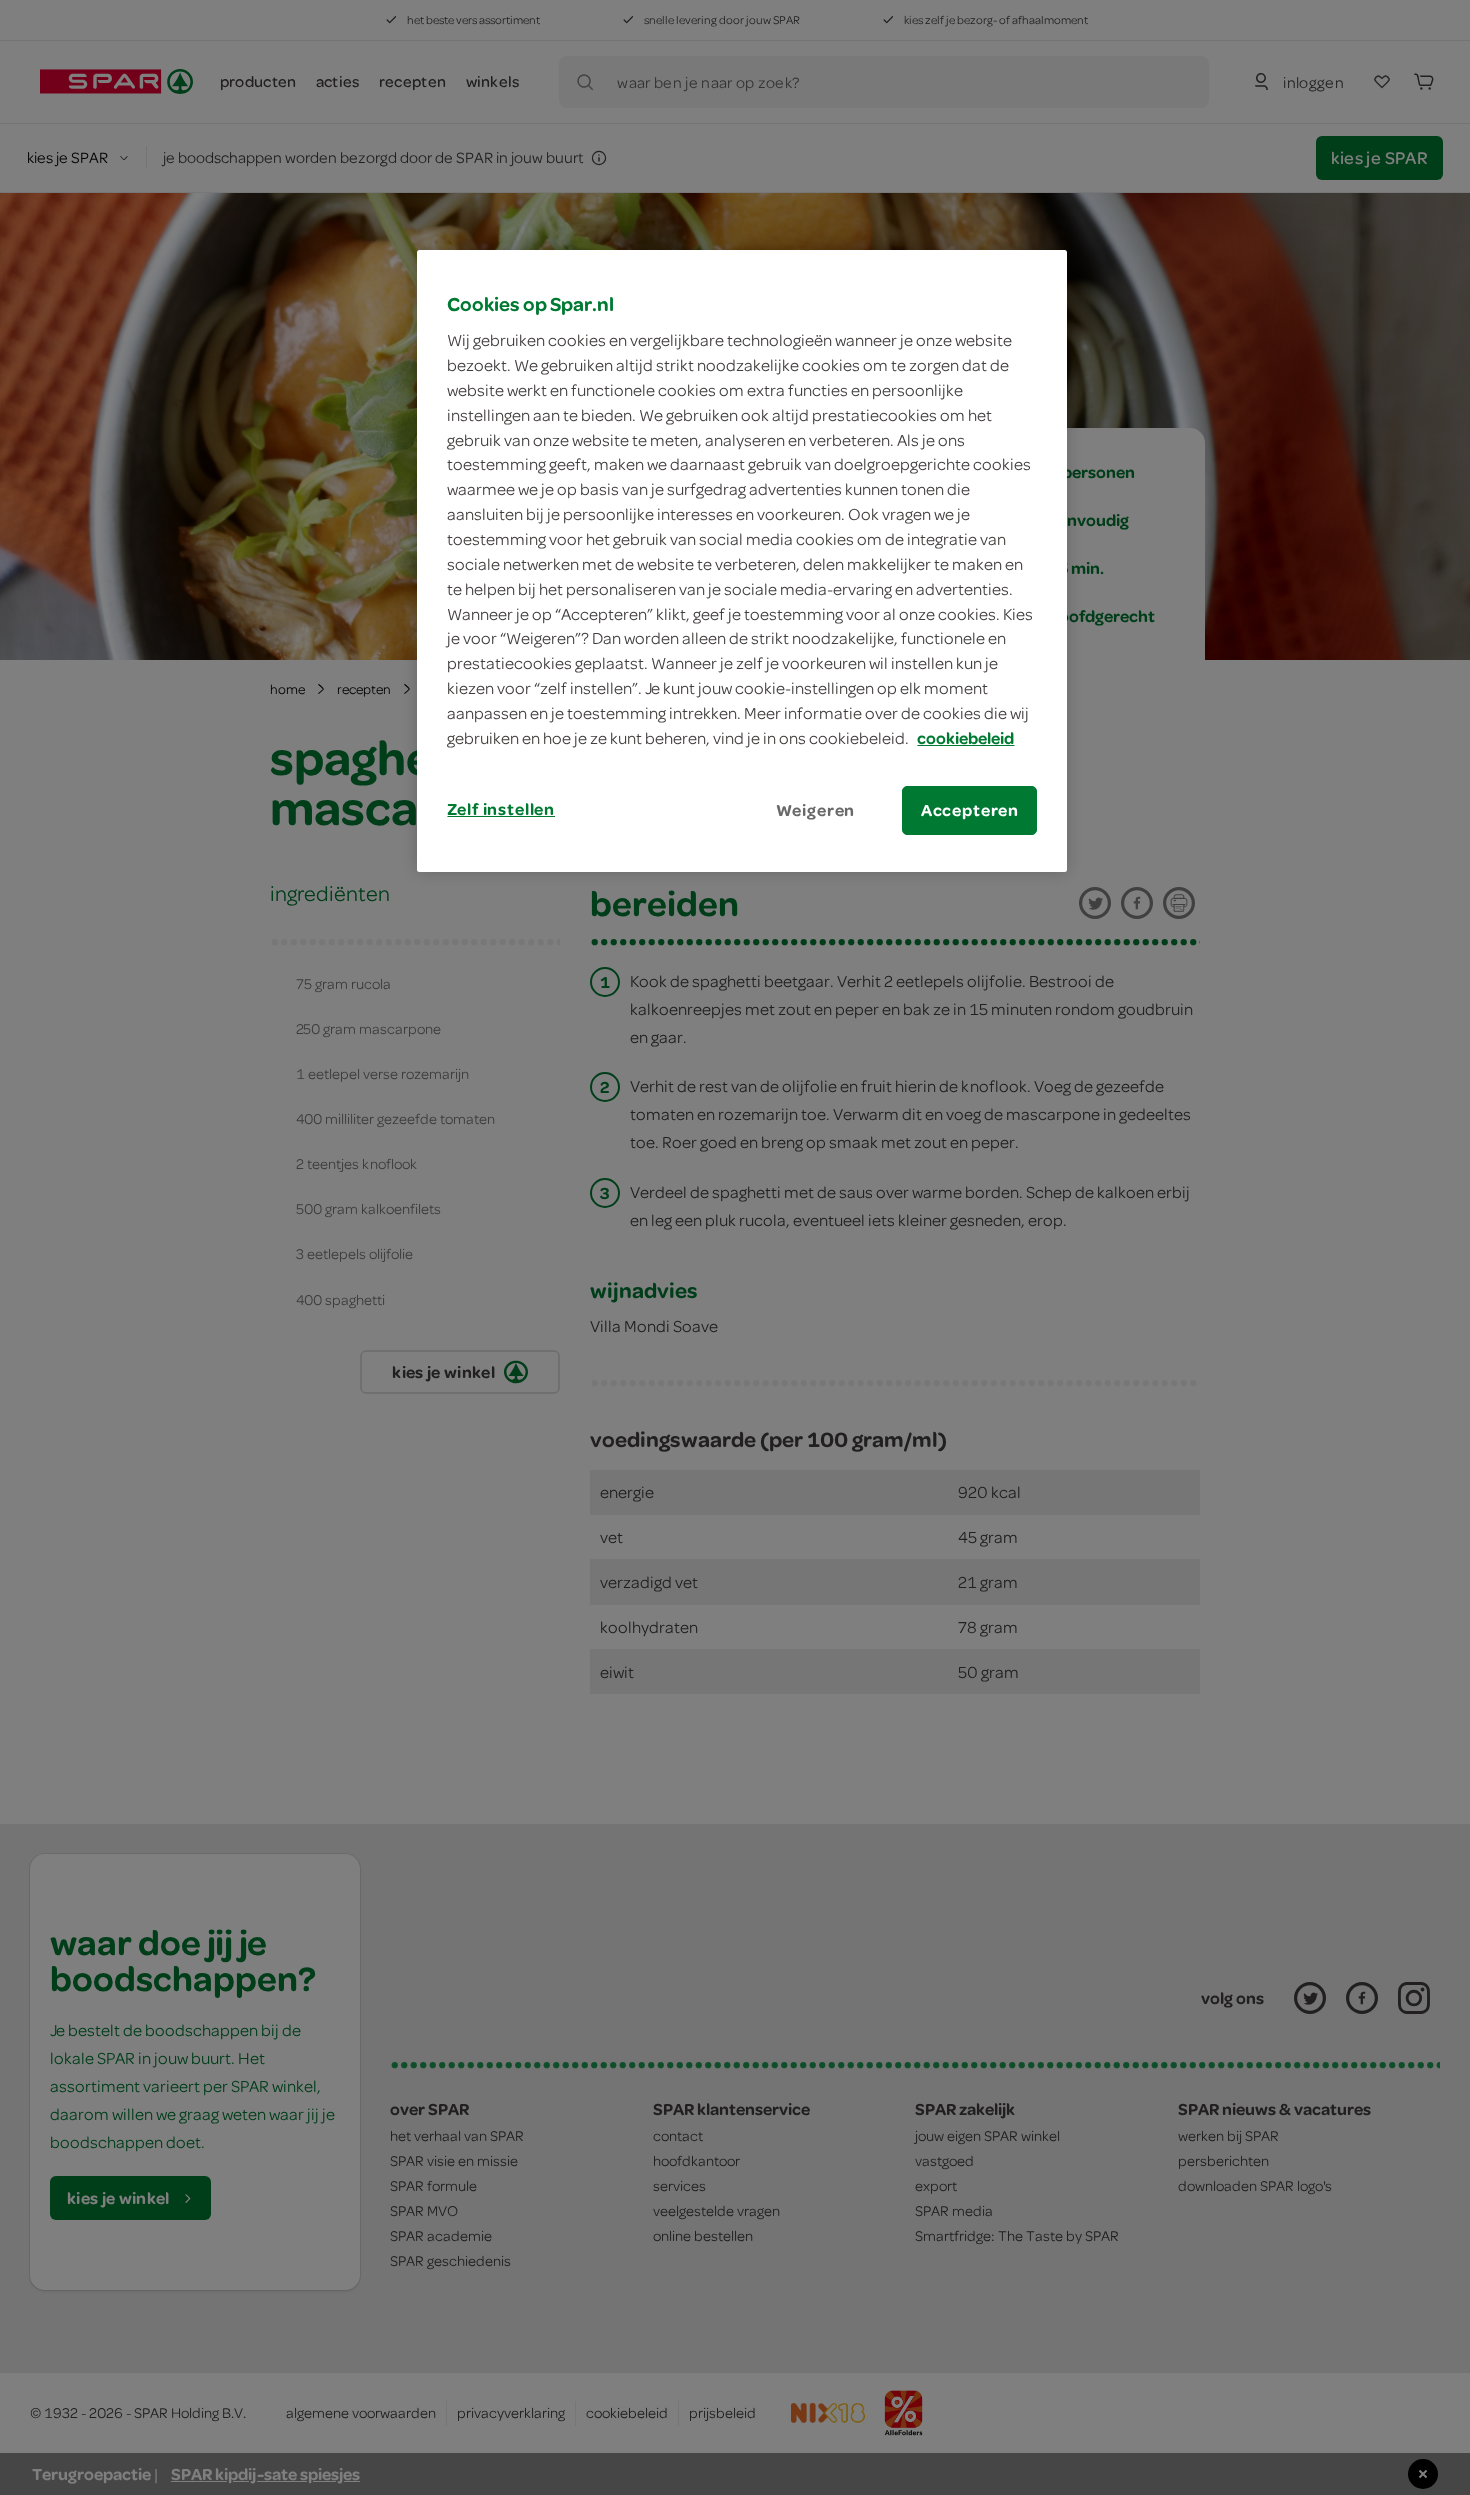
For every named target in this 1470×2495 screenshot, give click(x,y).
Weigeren (816, 810)
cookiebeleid (965, 738)
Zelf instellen (501, 809)
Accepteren (970, 810)
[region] (742, 561)
